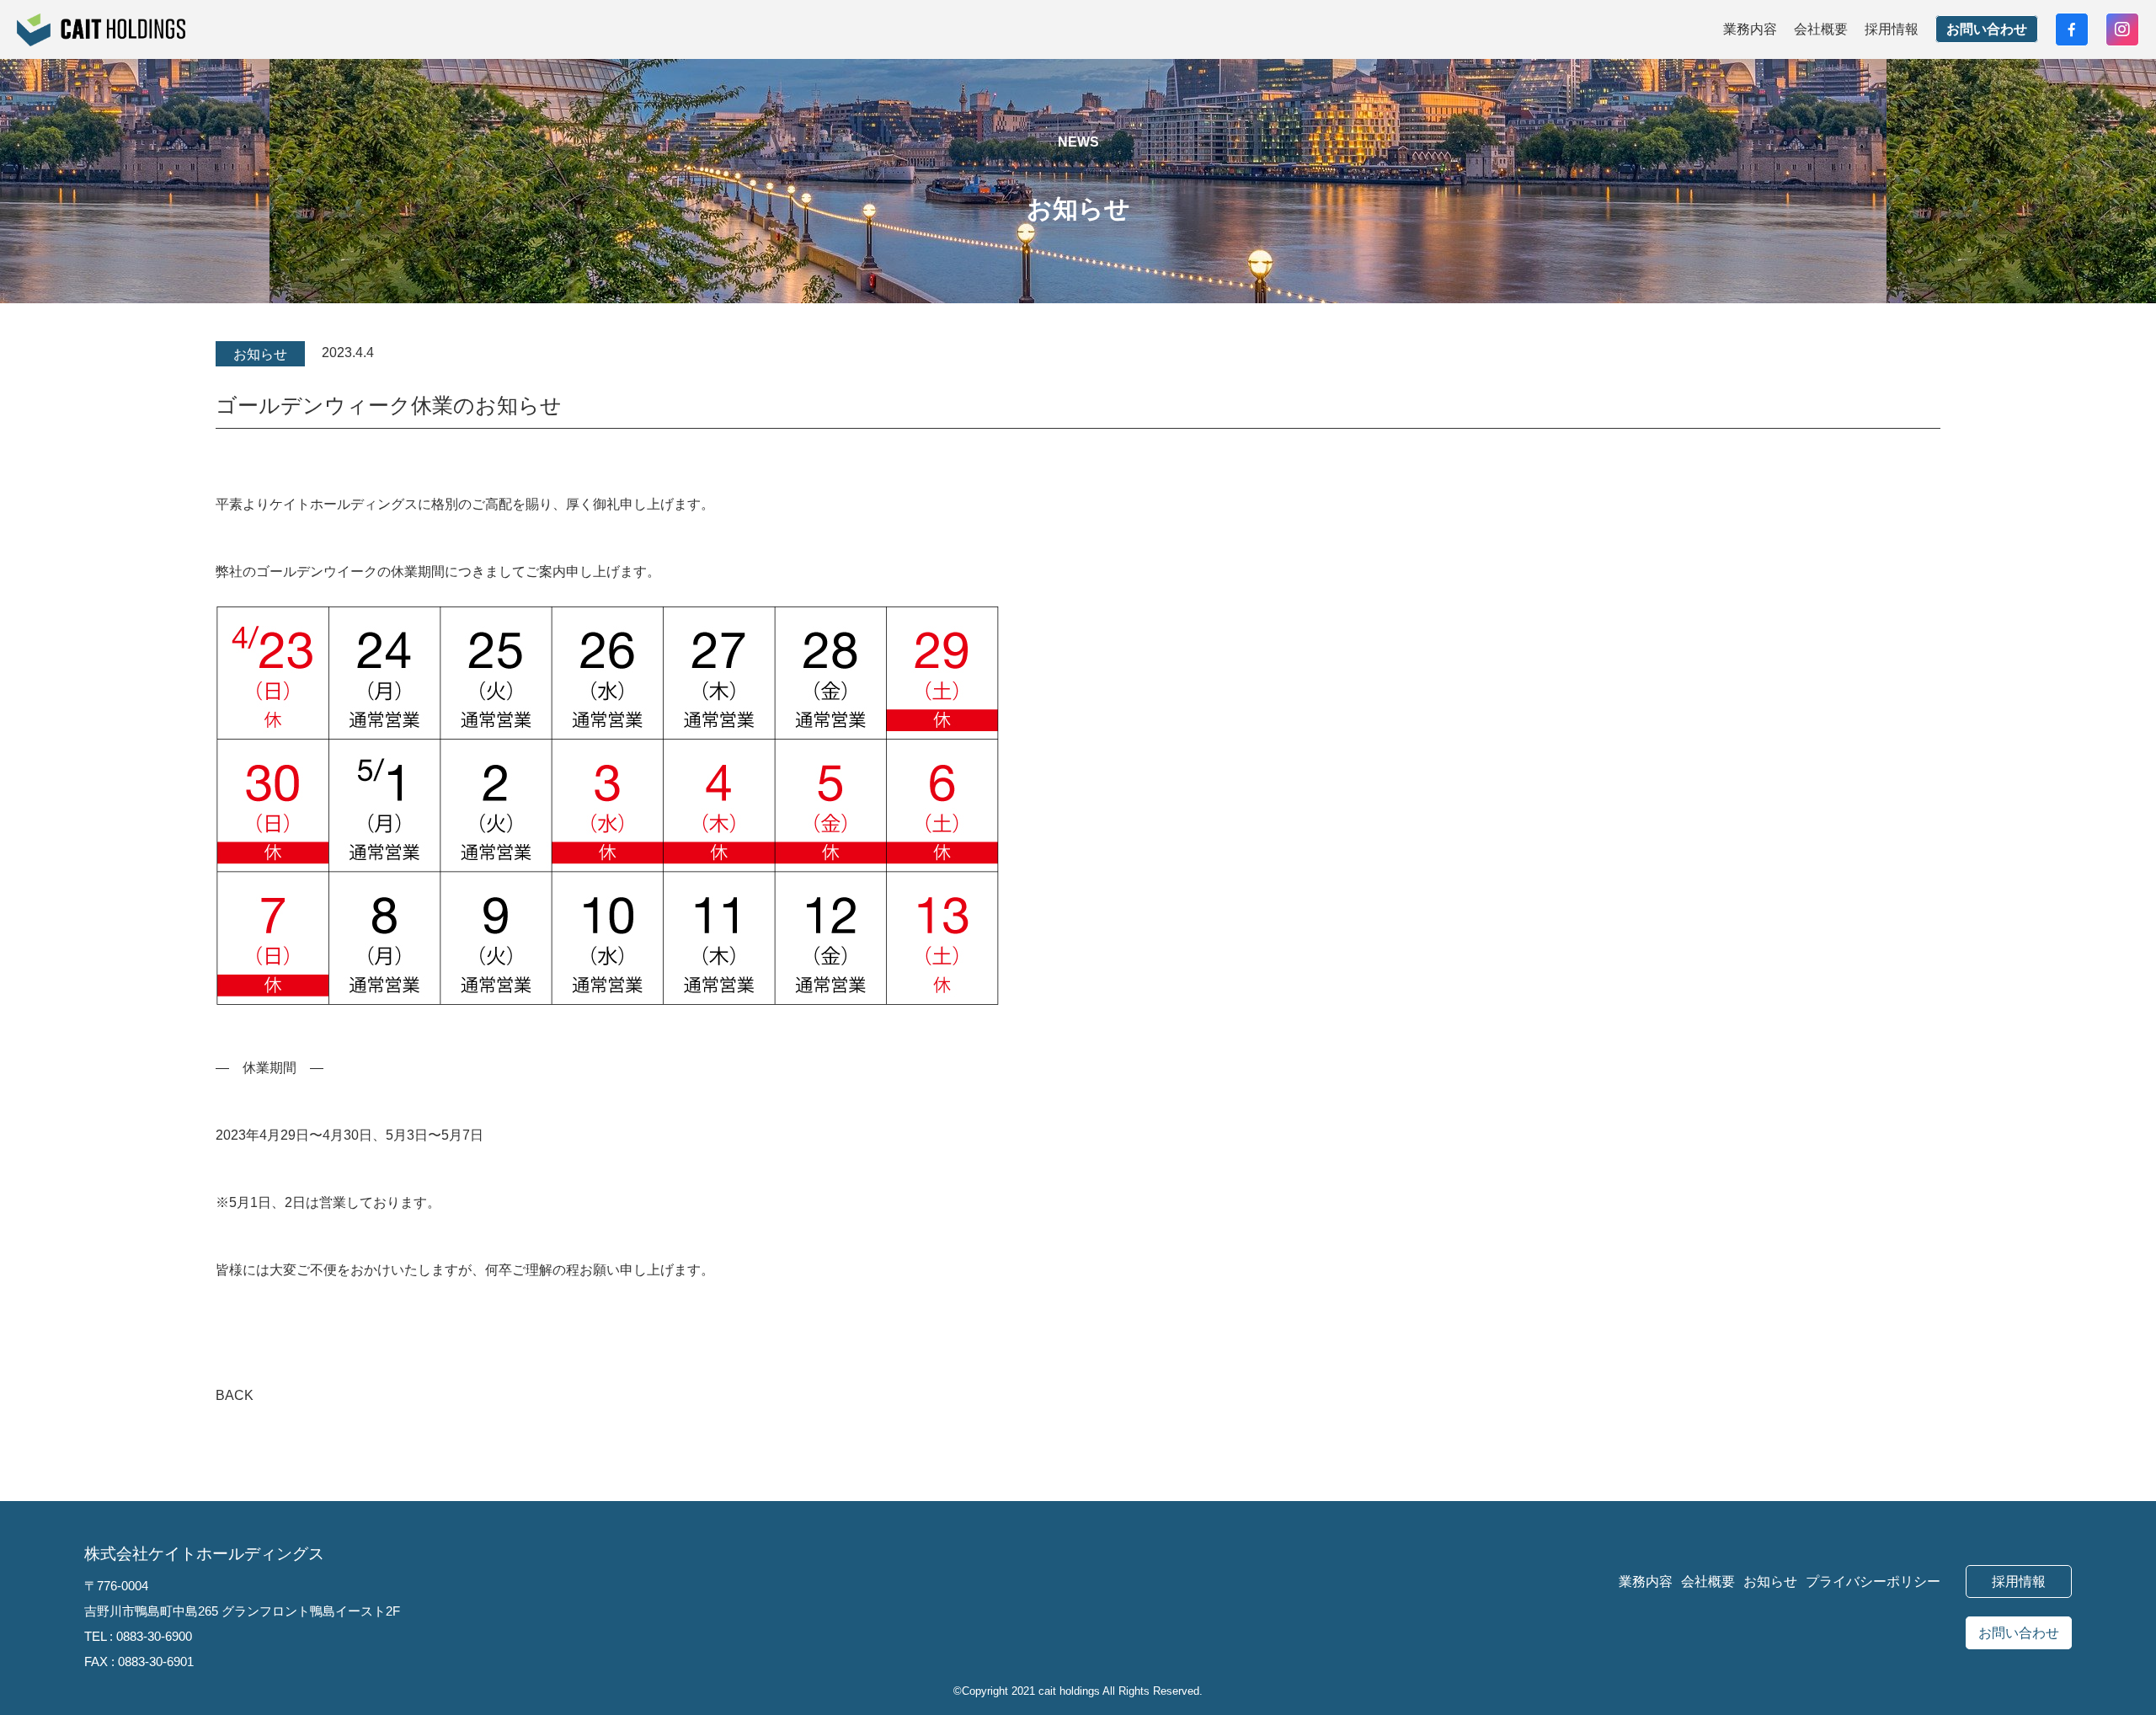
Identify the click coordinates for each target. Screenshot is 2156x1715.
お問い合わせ (1987, 29)
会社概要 (1821, 29)
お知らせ (1770, 1581)
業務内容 (1750, 29)
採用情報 (1892, 29)
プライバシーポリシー (1873, 1581)
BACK (234, 1395)
